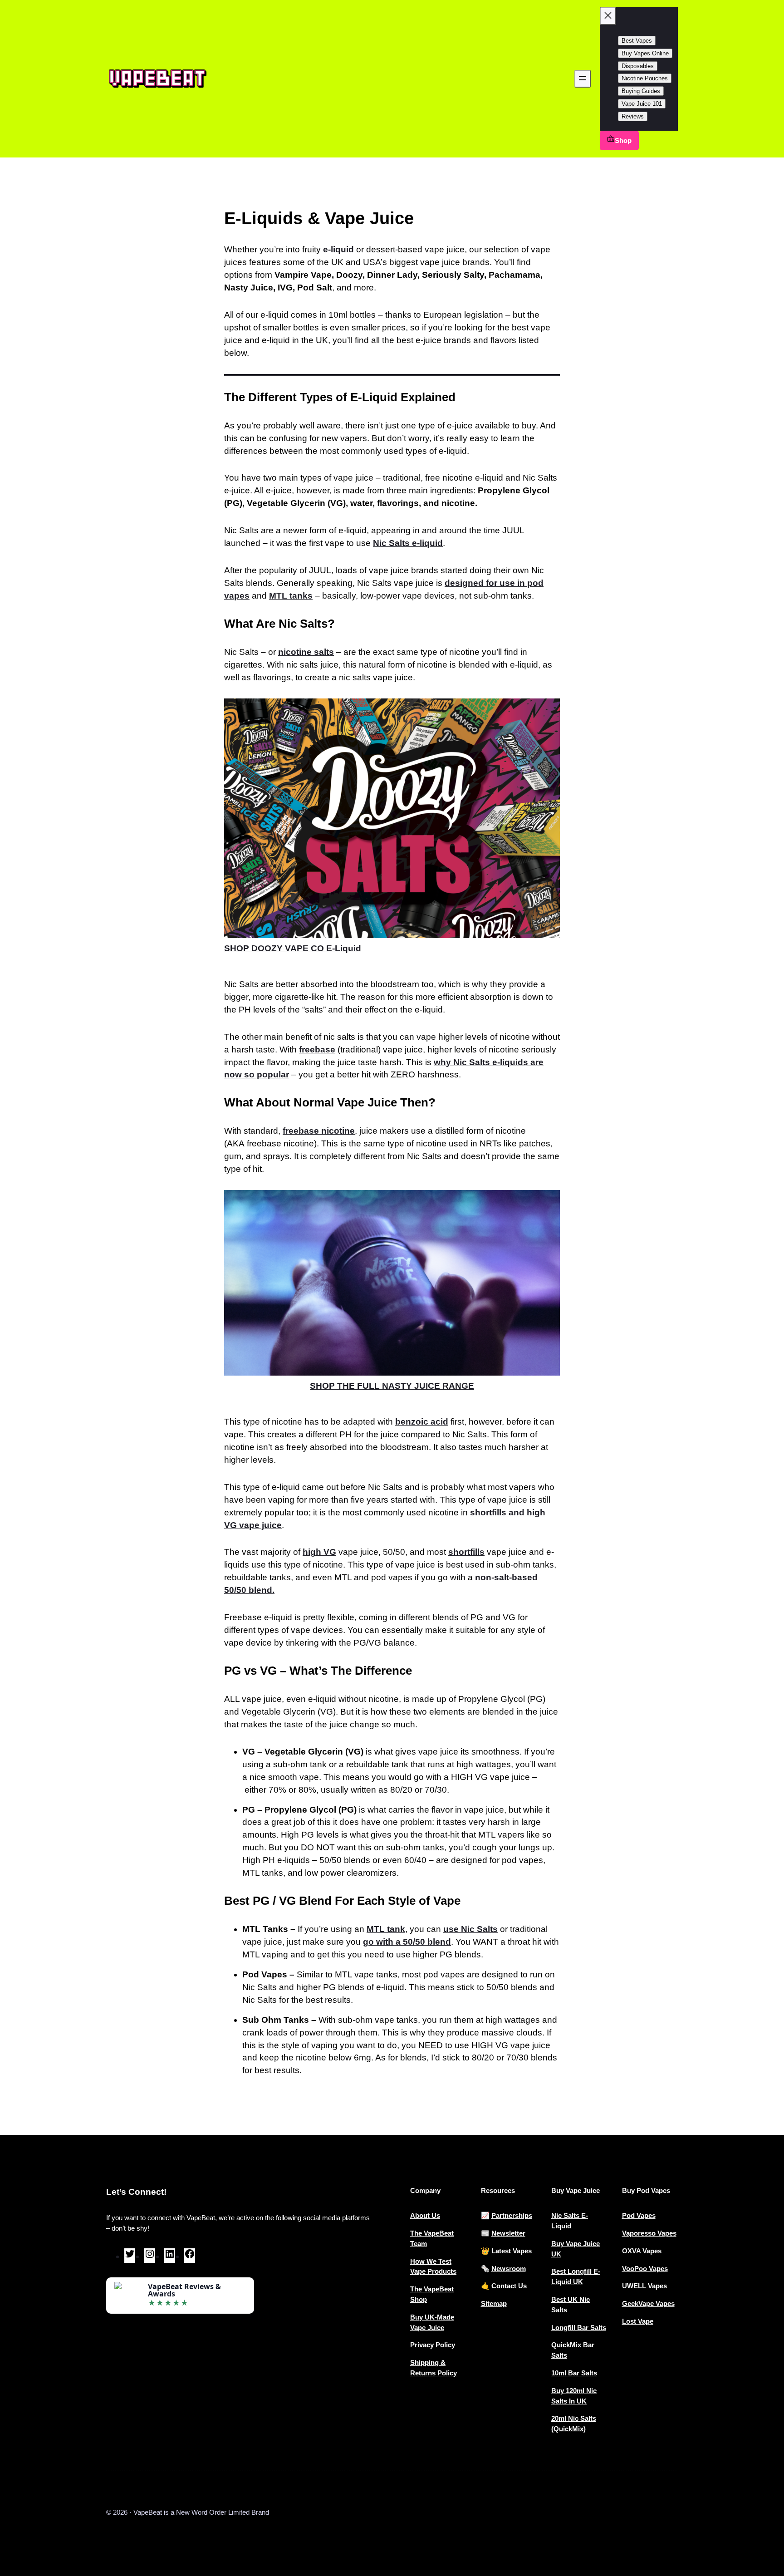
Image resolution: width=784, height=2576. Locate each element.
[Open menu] (583, 79)
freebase (317, 1050)
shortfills (466, 1552)
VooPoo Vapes (645, 2269)
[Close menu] (608, 16)
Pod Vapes (639, 2215)
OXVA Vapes (642, 2251)
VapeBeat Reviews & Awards (184, 2290)
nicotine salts (306, 652)
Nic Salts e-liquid (408, 543)
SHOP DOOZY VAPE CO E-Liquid (293, 948)
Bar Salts (583, 2373)
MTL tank (386, 1929)
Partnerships (512, 2215)
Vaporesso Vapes (649, 2233)
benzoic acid (422, 1422)
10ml (560, 2373)
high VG (319, 1552)
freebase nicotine (319, 1131)
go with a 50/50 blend (407, 1942)
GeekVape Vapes (648, 2303)
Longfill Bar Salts (579, 2328)
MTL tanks (291, 596)
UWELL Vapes (644, 2286)
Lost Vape (638, 2321)
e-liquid (338, 249)
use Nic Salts (470, 1929)
